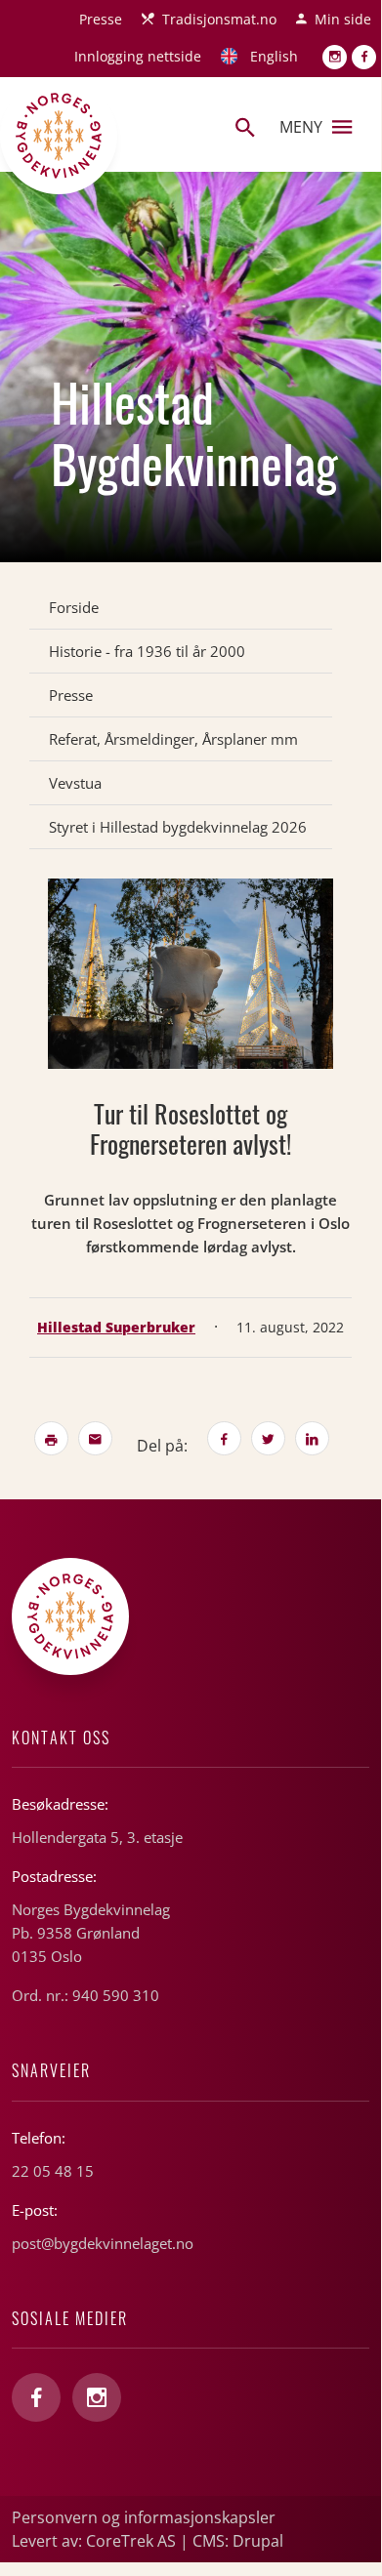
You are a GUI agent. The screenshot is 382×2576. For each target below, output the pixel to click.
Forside (74, 607)
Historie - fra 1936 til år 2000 (147, 651)
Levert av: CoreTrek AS (94, 2541)
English (274, 56)
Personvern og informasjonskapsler (144, 2517)
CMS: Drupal (238, 2541)
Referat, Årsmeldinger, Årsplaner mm (173, 739)
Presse (101, 19)
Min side (343, 19)
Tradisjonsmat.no (219, 19)
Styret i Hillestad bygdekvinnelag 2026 (178, 827)
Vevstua (75, 783)
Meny (301, 127)
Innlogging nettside (138, 56)
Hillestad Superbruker (116, 1327)
